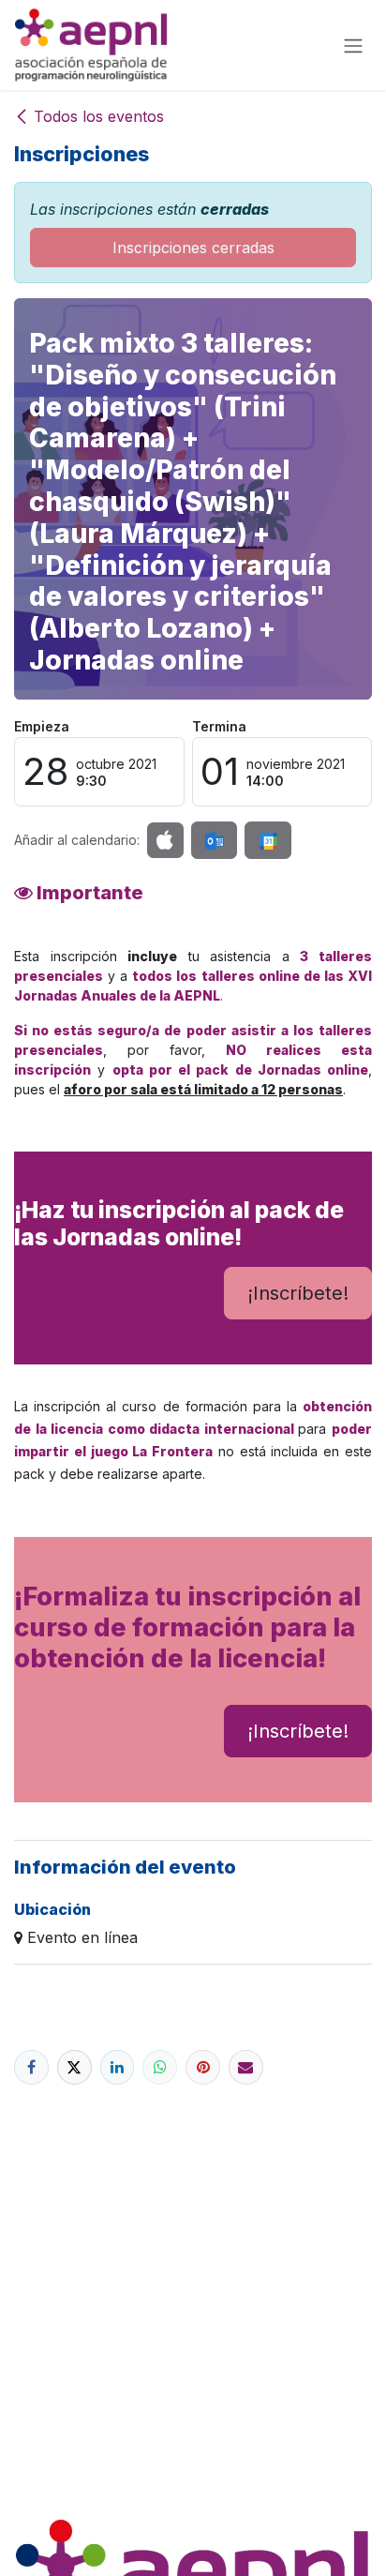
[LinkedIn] (118, 2067)
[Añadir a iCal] (165, 840)
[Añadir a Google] (267, 840)
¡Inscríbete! (298, 1293)
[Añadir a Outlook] (214, 840)
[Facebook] (31, 2067)
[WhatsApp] (160, 2067)
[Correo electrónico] (246, 2067)
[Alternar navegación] (353, 45)
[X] (74, 2067)
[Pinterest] (203, 2067)
